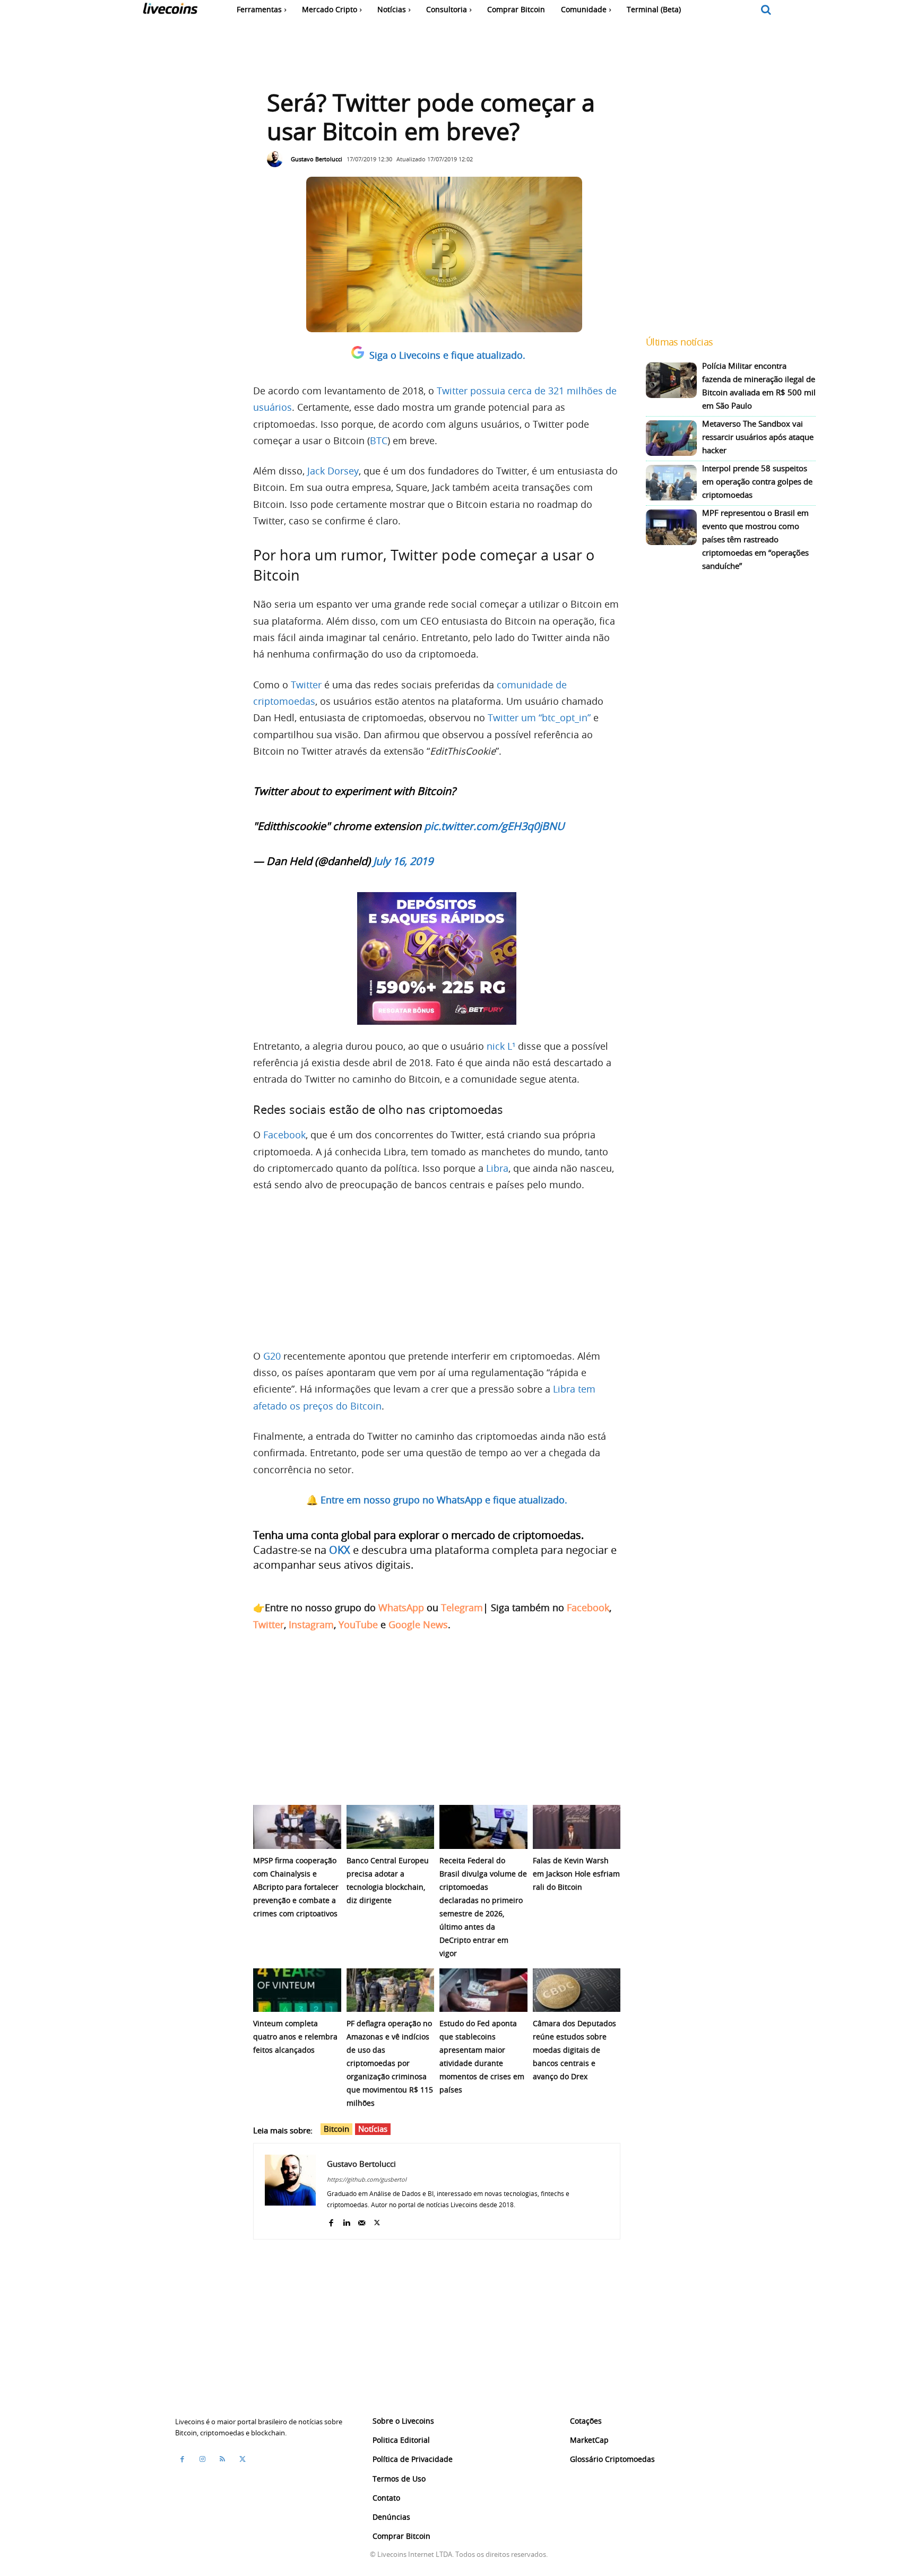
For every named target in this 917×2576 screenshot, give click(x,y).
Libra (497, 1168)
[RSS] (222, 2459)
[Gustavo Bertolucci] (278, 159)
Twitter (306, 685)
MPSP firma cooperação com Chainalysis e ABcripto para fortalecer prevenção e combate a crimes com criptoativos (296, 1887)
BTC (379, 440)
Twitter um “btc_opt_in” (539, 718)
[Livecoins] (170, 11)
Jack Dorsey (333, 471)
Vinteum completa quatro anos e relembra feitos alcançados (295, 2037)
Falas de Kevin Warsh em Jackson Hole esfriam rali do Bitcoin (576, 1874)
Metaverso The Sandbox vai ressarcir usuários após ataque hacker (758, 437)
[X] (377, 2220)
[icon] (766, 10)
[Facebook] (331, 2220)
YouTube (358, 1624)
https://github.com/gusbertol (367, 2179)
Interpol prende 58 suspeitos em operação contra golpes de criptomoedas (757, 481)
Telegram (462, 1607)
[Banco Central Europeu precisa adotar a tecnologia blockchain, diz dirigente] (391, 1827)
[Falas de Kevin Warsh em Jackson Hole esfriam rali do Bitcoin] (577, 1827)
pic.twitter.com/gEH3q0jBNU (494, 826)
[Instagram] (202, 2459)
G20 (272, 1356)
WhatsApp (401, 1607)
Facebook (284, 1135)
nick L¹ (501, 1046)
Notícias (373, 2129)
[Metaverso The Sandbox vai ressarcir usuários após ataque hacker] (671, 438)
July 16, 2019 (403, 861)
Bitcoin (336, 2129)
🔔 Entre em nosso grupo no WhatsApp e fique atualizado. (437, 1500)
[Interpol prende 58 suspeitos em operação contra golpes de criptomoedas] (671, 483)
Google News (418, 1624)
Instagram (311, 1624)
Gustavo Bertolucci (317, 159)
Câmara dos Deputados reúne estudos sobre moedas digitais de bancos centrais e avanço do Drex (574, 2050)
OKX (340, 1550)
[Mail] (362, 2220)
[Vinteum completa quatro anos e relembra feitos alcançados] (297, 1990)
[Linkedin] (346, 2220)
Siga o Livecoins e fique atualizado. (447, 355)
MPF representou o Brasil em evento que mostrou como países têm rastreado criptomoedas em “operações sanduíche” (755, 539)
